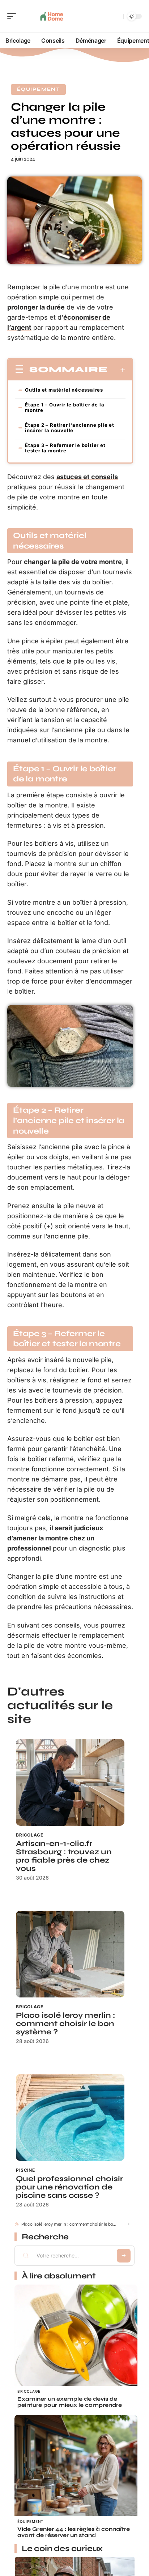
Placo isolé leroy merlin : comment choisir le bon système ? (65, 2024)
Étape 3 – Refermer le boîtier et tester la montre (65, 448)
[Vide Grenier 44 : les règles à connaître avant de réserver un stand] (76, 2476)
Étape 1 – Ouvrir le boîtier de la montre (65, 407)
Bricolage (30, 1835)
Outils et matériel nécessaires (64, 390)
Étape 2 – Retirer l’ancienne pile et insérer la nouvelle (70, 428)
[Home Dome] (52, 16)
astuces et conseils (87, 477)
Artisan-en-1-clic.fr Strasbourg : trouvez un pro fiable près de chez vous (64, 1856)
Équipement (38, 89)
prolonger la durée (36, 307)
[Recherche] (116, 16)
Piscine (25, 2170)
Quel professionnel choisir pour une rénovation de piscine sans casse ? (69, 2187)
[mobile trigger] (13, 16)
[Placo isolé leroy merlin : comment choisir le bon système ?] (70, 1954)
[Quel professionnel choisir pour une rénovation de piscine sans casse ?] (70, 2117)
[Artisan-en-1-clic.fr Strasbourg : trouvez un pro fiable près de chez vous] (70, 1782)
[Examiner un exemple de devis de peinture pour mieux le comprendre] (76, 2346)
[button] (127, 2224)
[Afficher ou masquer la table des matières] (117, 370)
